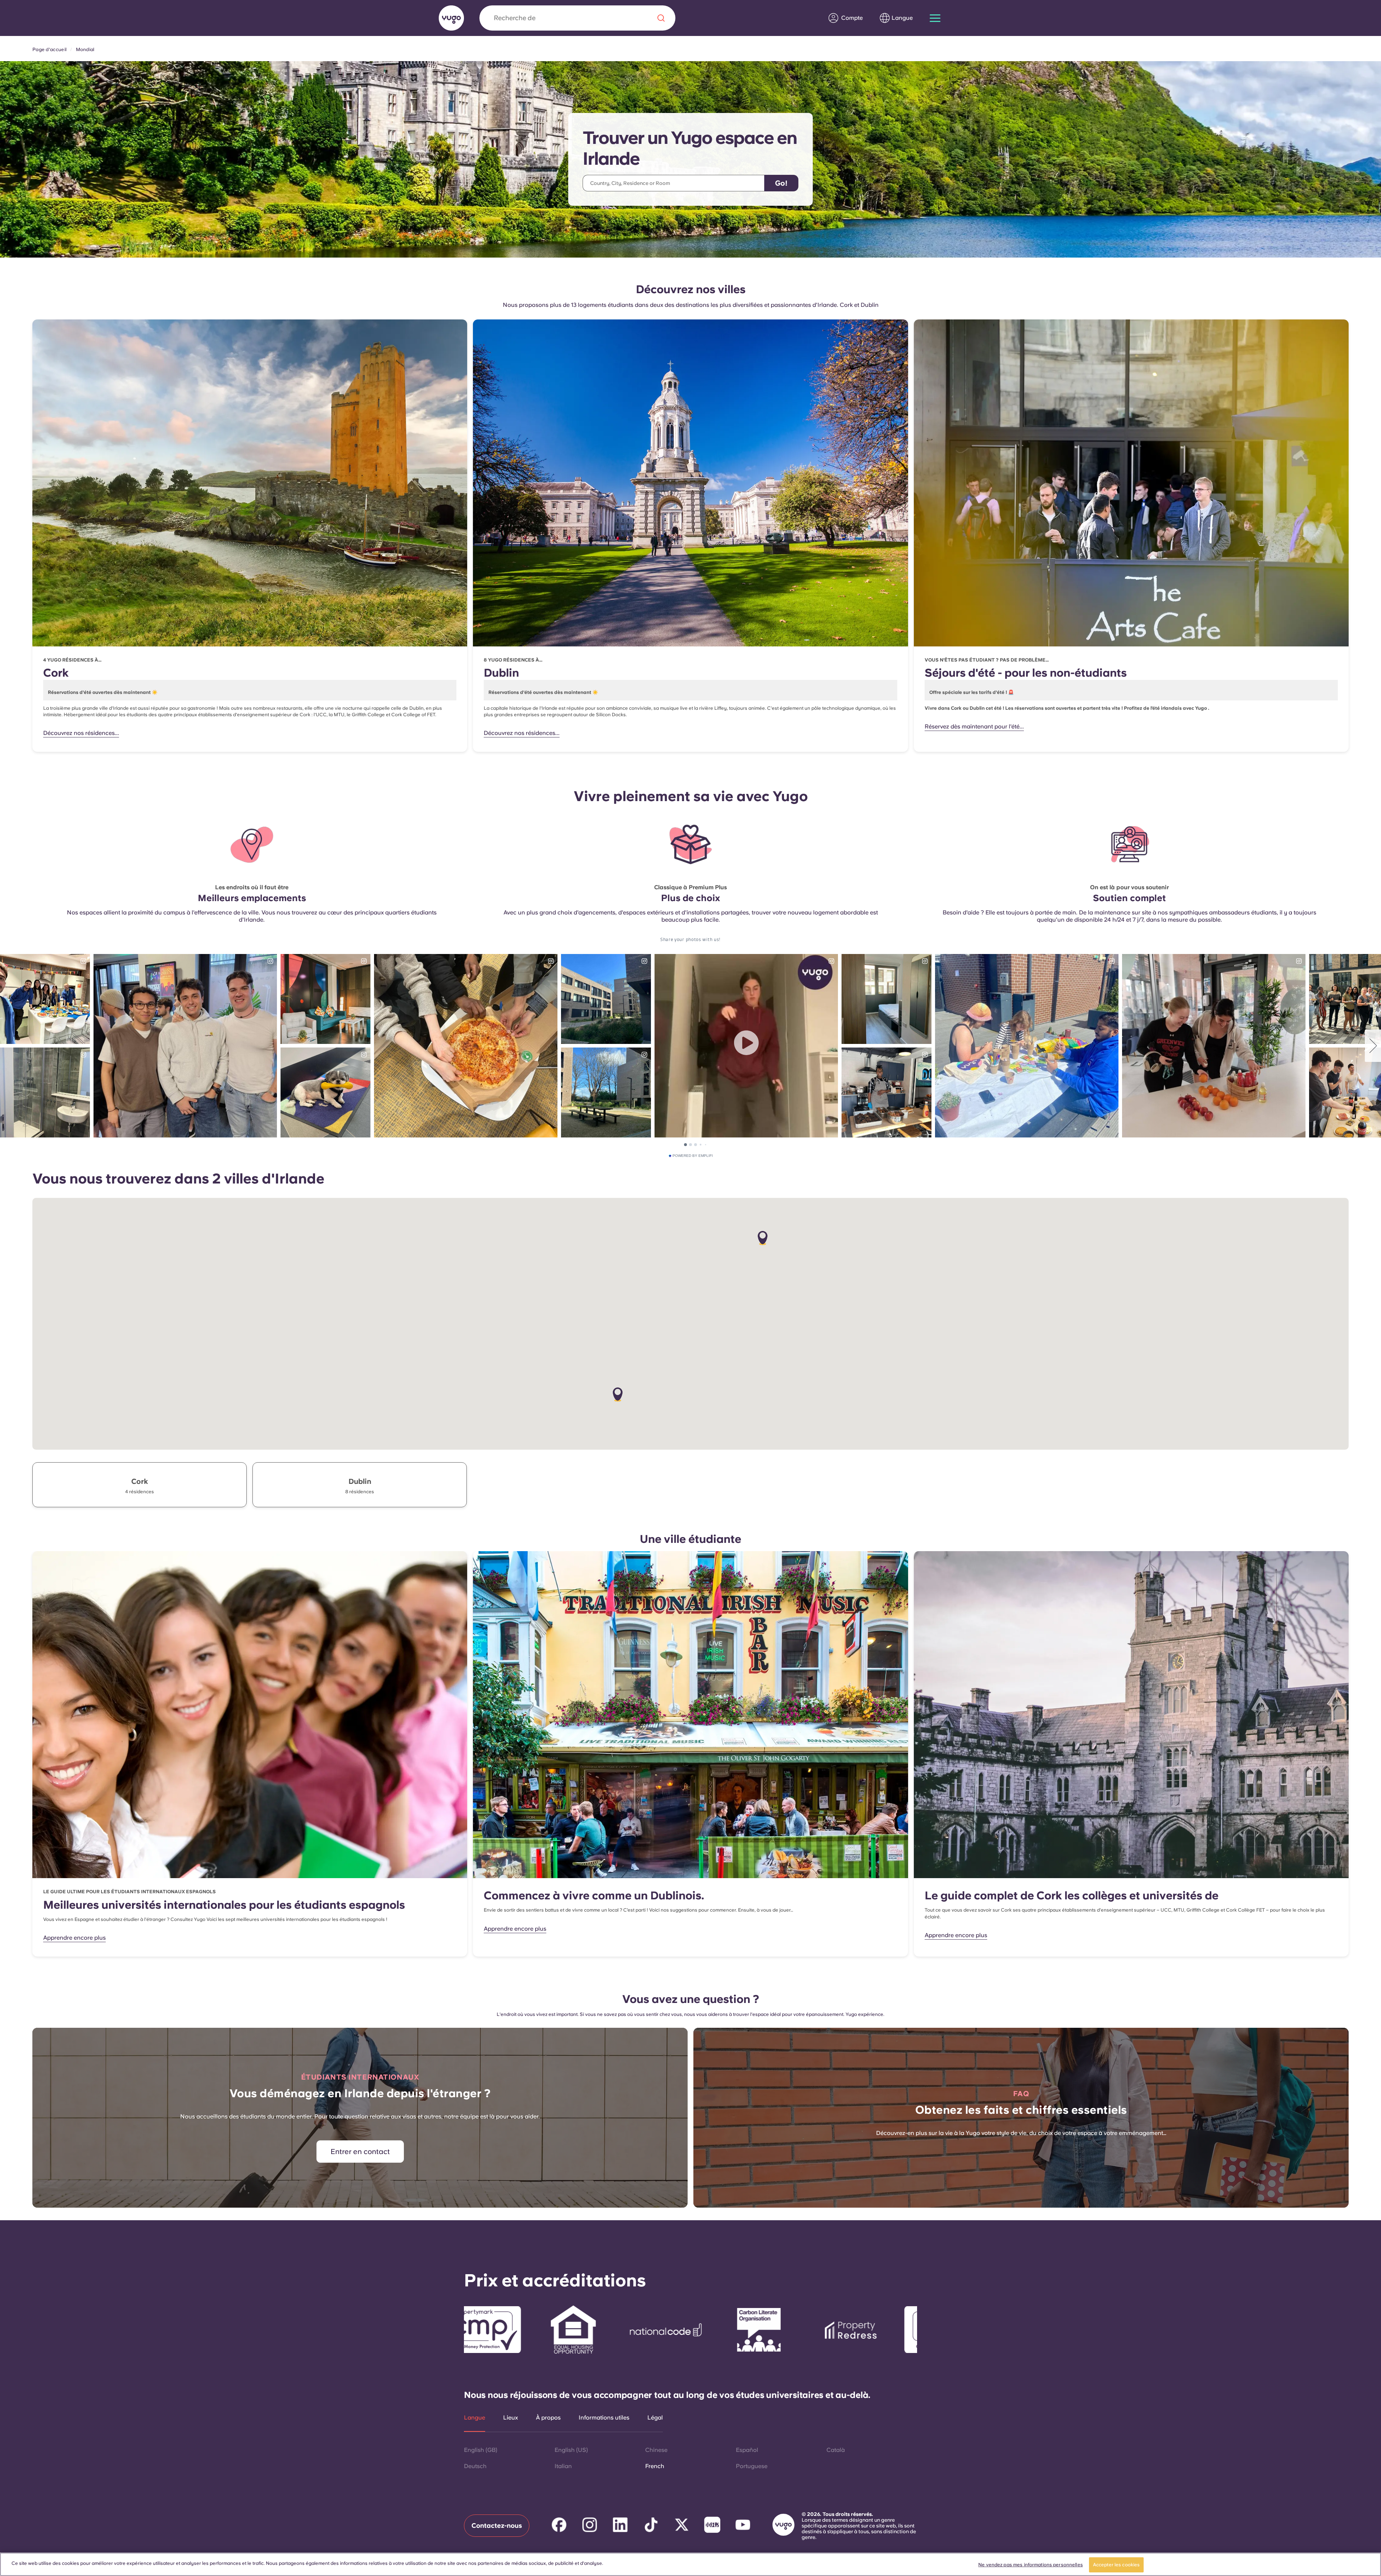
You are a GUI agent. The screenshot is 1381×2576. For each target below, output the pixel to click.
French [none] (655, 2466)
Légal (655, 2418)
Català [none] (836, 2450)
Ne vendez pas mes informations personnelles (1031, 2565)
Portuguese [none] (752, 2466)
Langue (475, 2418)
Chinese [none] (656, 2450)
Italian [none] (563, 2466)
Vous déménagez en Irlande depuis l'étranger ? (360, 2093)
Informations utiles (604, 2418)
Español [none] (747, 2450)
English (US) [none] (571, 2450)
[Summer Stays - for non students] (1131, 483)
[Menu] (935, 18)
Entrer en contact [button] (360, 2152)
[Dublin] (690, 483)
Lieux (511, 2418)
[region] (690, 2564)
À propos (548, 2418)
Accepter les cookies (1116, 2565)
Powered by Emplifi (693, 1156)
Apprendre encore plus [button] (74, 1938)
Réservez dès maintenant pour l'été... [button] (974, 726)
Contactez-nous (497, 2525)
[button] (618, 1395)
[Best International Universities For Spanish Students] (250, 1715)
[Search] (661, 18)
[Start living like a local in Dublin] (690, 1715)
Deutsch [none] (475, 2466)
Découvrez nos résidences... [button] (81, 733)
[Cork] (250, 483)
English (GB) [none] (481, 2450)
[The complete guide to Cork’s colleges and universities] (1131, 1715)
